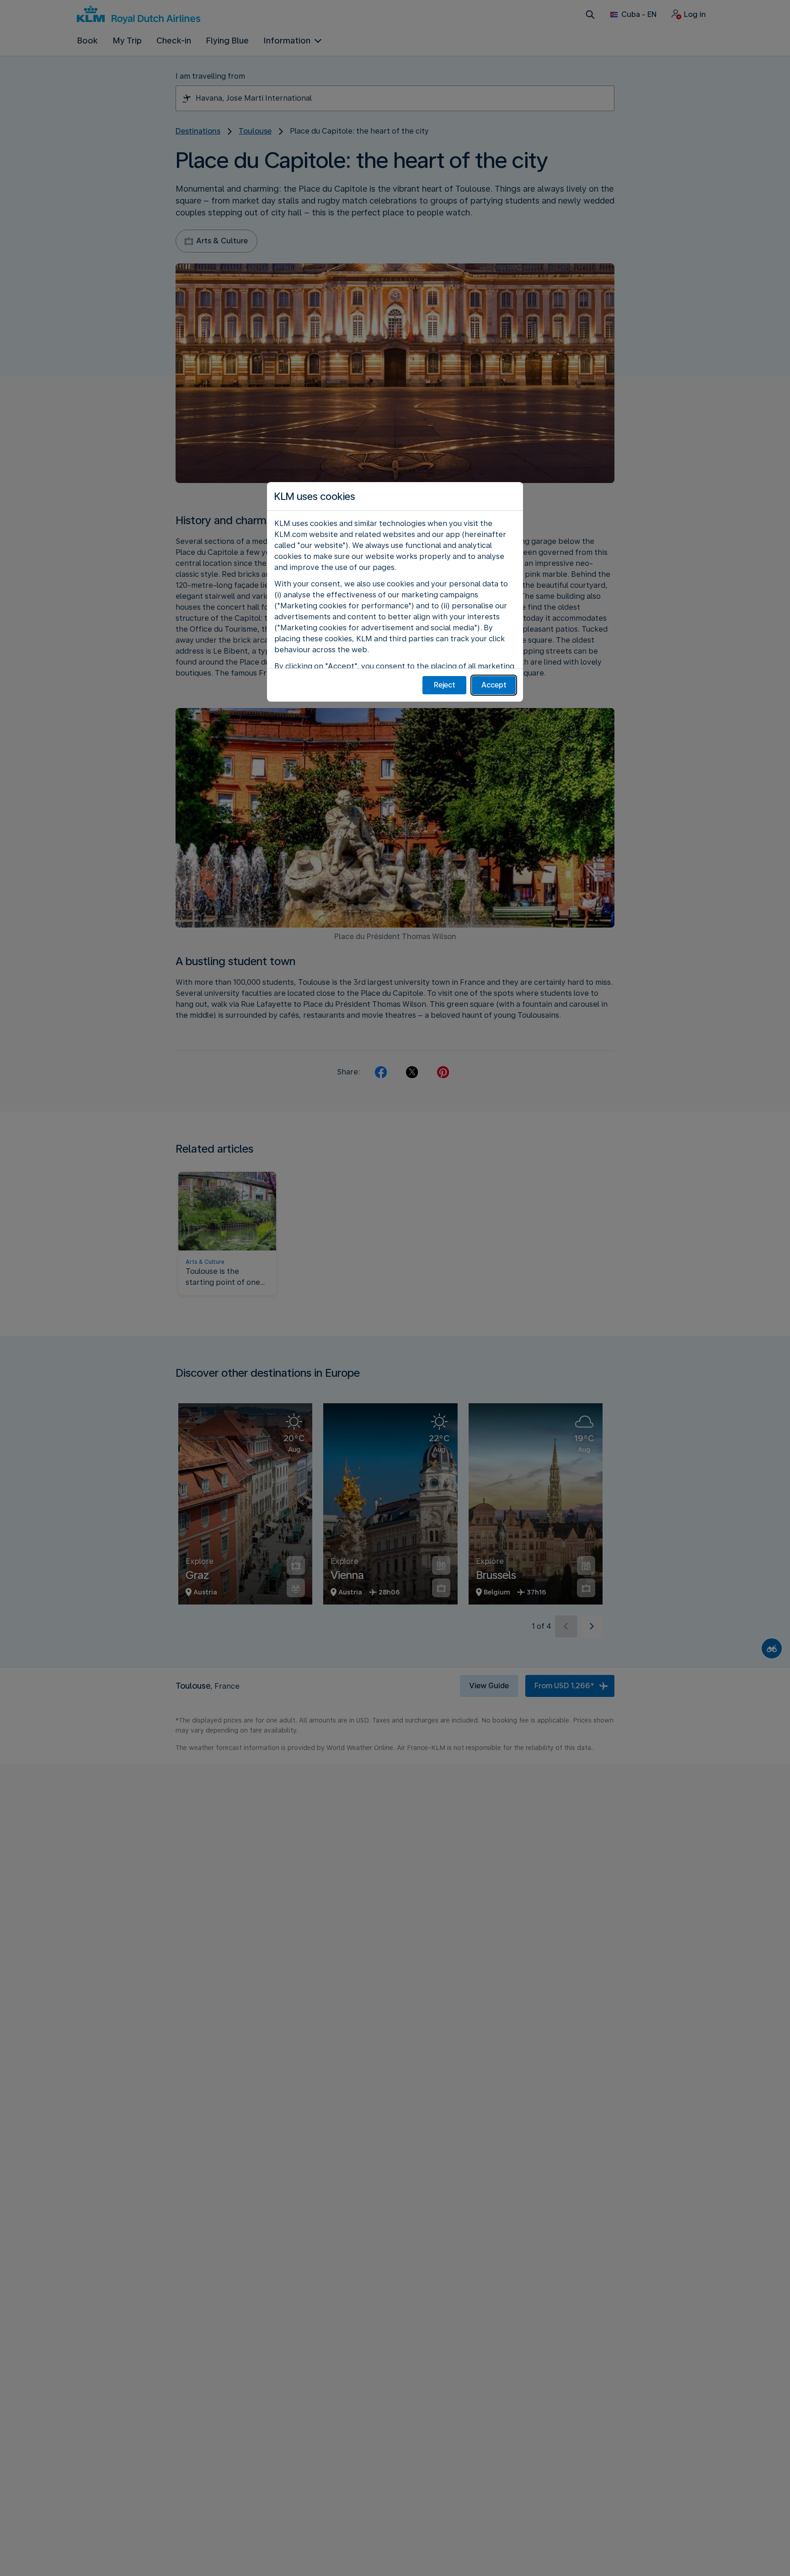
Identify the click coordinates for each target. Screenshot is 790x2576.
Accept (494, 685)
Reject (445, 685)
